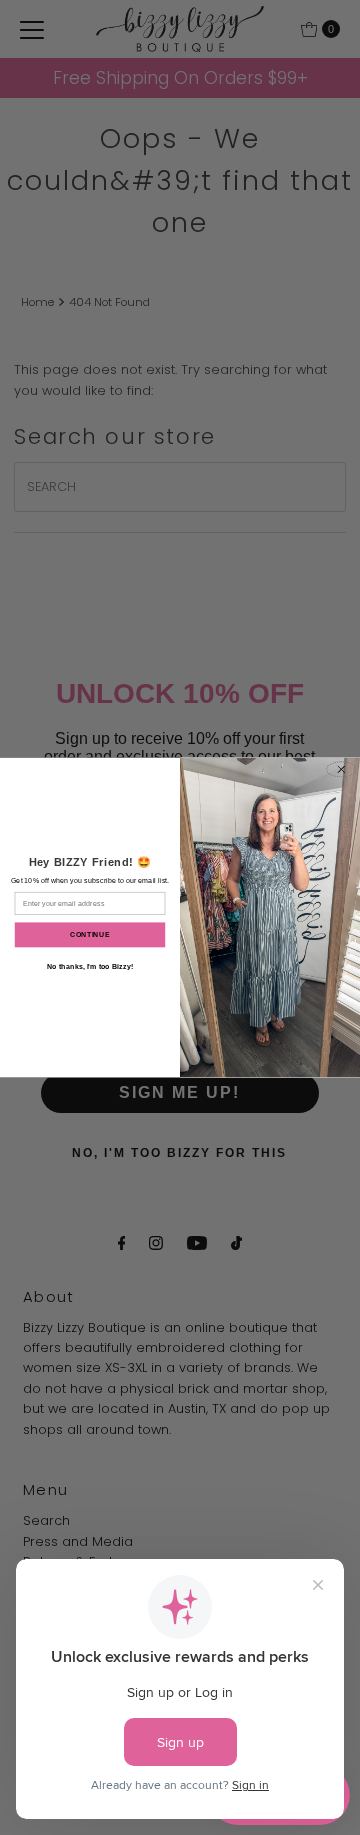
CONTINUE (89, 934)
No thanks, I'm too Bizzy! (90, 967)
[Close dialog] (341, 769)
